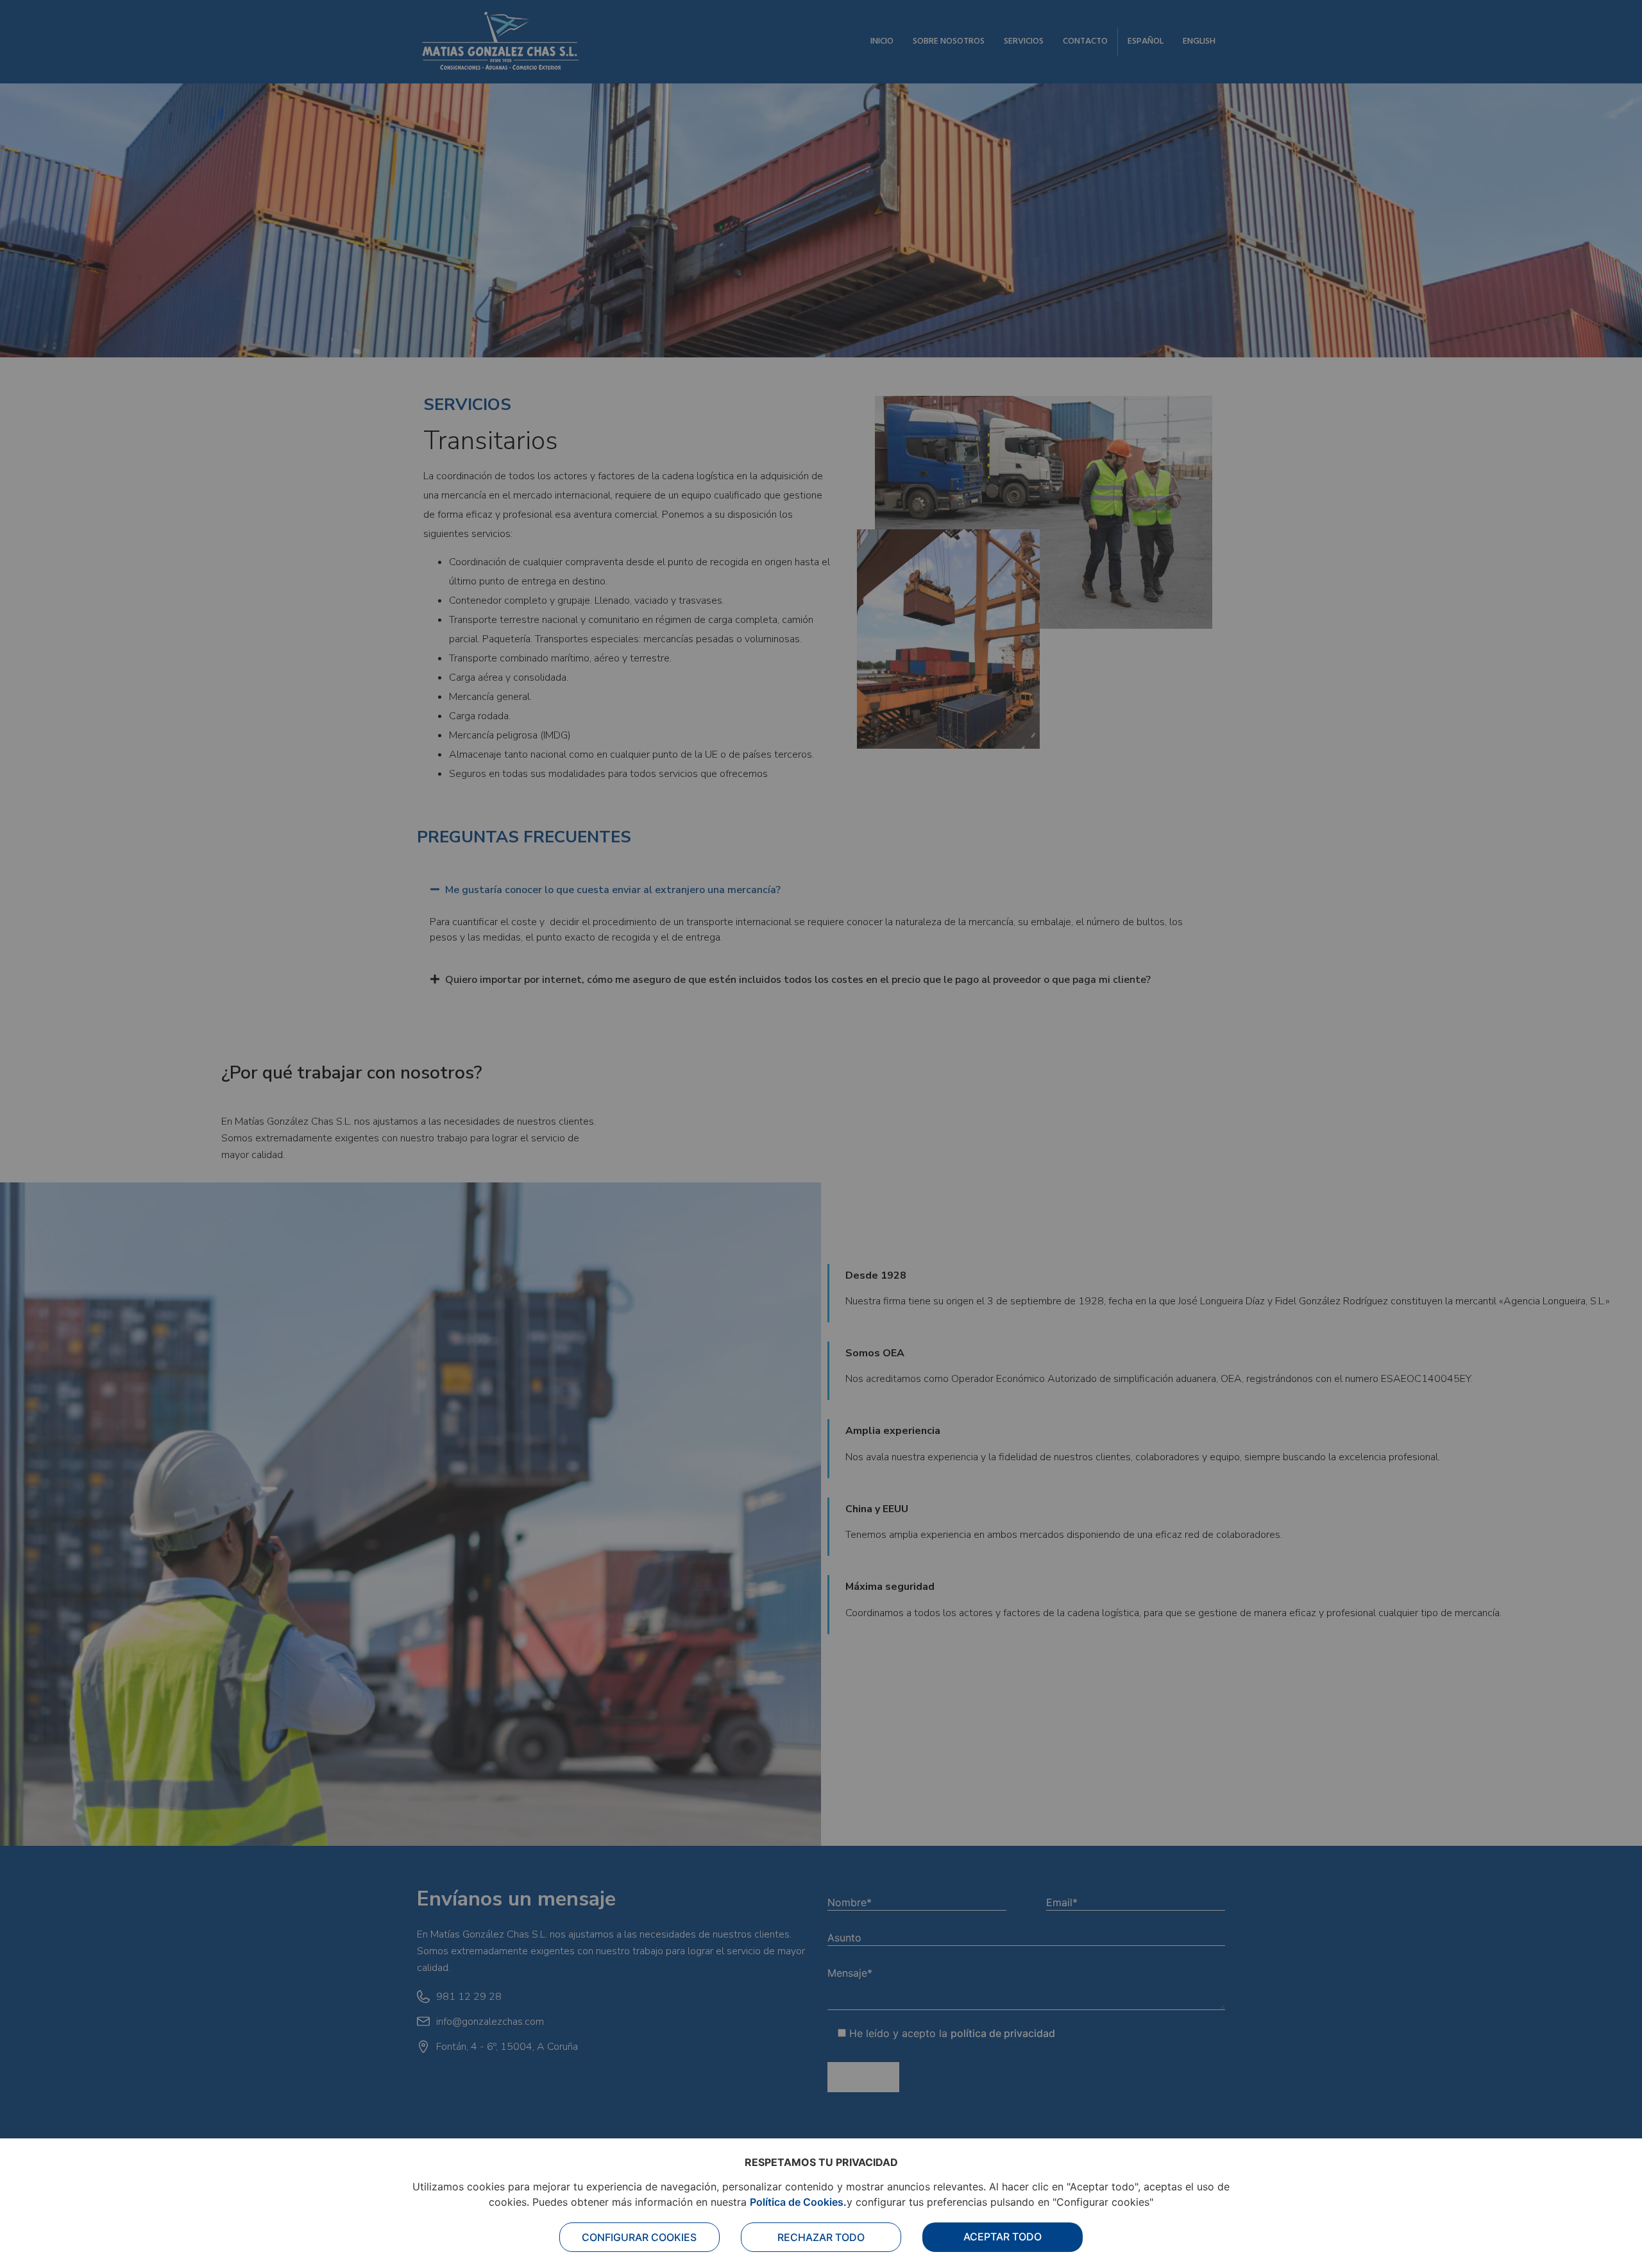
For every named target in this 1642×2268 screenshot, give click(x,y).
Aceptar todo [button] (1003, 2237)
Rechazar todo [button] (821, 2237)
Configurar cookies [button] (639, 2237)
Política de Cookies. (798, 2202)
